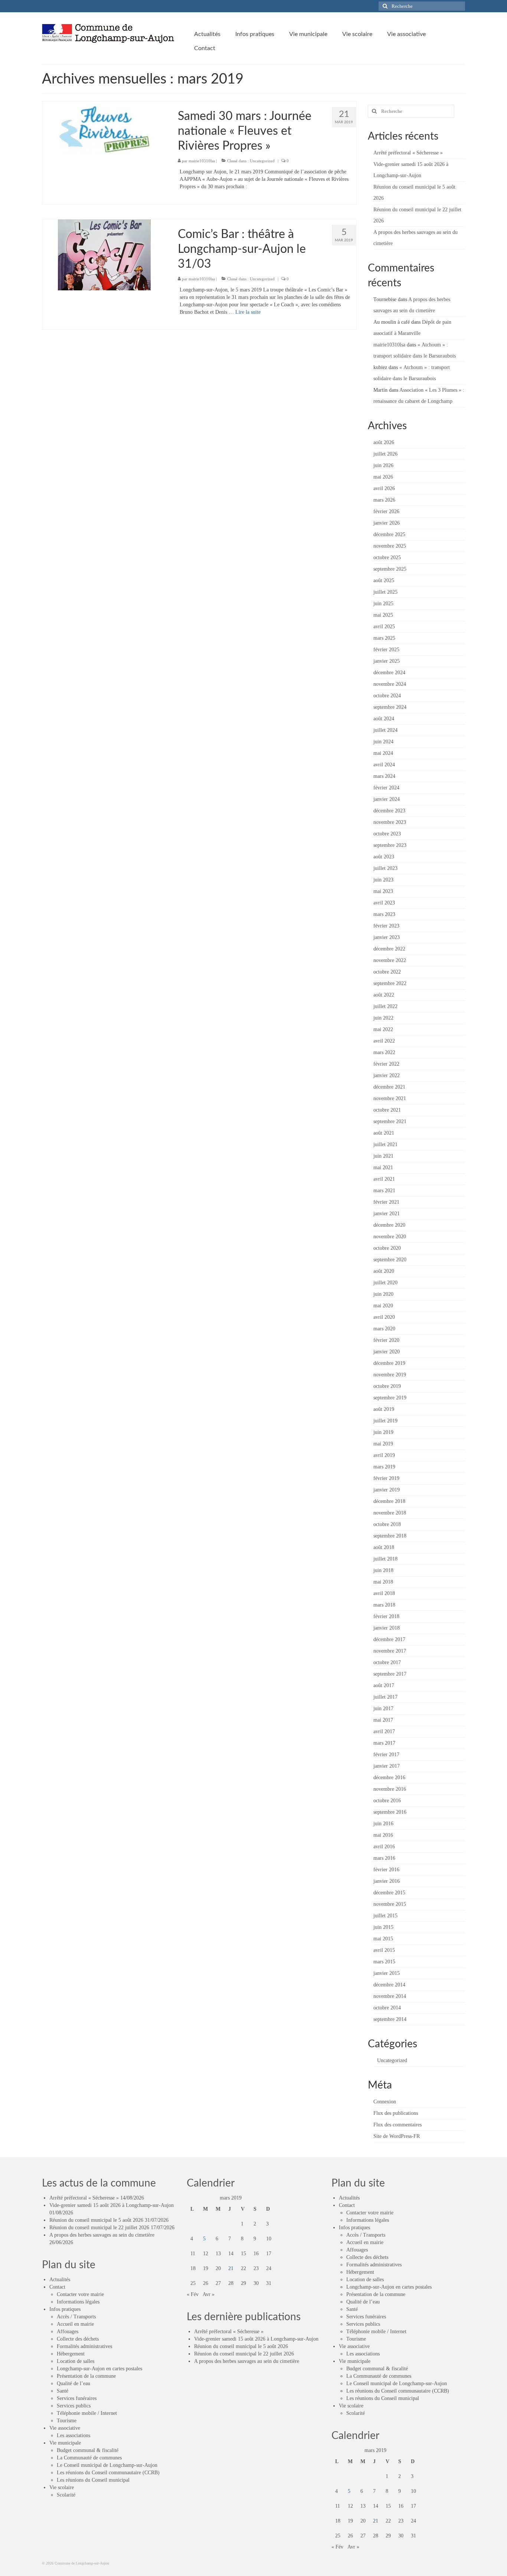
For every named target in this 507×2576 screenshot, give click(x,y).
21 (231, 2268)
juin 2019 (383, 1432)
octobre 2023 (387, 834)
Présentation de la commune (86, 2376)
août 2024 (384, 719)
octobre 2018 (387, 1524)
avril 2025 (384, 627)
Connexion (385, 2102)
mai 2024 (383, 753)
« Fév (193, 2294)
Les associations (73, 2435)
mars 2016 (384, 1858)
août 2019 (384, 1409)
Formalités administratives (84, 2346)
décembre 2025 (389, 534)
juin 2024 (383, 742)
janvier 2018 (387, 1628)
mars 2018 (384, 1605)
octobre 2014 (387, 2008)
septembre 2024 (390, 707)
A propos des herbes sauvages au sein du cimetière (102, 2235)
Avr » (209, 2294)
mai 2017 (383, 1720)
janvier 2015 (387, 1973)
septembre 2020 (390, 1260)
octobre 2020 (387, 1248)
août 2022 (384, 995)
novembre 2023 (390, 822)
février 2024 (386, 788)
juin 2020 (383, 1294)
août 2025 (384, 581)
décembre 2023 (389, 811)
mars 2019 (384, 1467)
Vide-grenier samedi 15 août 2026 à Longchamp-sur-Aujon (112, 2205)
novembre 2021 (390, 1098)
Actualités (60, 2280)
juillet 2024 (385, 730)
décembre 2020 (389, 1225)
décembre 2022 (389, 949)
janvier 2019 (387, 1490)
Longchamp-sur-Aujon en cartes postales (99, 2369)
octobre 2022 (387, 972)
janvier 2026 (387, 523)
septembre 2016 (390, 1812)
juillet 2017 (385, 1697)
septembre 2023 (390, 845)
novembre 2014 (390, 1996)
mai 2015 (383, 1939)
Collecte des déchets (78, 2339)
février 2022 (386, 1064)
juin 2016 (383, 1824)
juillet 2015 (385, 1916)
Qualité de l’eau (73, 2383)
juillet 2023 (385, 868)
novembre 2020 (390, 1237)
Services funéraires (77, 2398)
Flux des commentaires (398, 2125)
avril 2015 (384, 1950)
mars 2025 (384, 638)
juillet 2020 (385, 1283)
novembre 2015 (390, 1904)
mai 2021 (383, 1168)
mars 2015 (384, 1962)
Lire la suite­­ (248, 312)
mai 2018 (383, 1582)
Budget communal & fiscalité (88, 2450)
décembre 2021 (389, 1087)
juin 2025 (383, 604)
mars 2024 (384, 776)
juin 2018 (383, 1570)
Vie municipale (65, 2443)
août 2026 (384, 442)
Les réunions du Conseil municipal (93, 2480)
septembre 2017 (390, 1674)
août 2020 (384, 1271)
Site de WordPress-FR (397, 2136)
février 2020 (386, 1340)
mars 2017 (384, 1743)
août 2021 (384, 1133)
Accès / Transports (76, 2317)
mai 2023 (383, 891)
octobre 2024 (387, 696)
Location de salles (76, 2361)
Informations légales (78, 2302)
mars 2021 (384, 1191)
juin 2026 (383, 465)
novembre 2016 (390, 1789)
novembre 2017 (390, 1651)
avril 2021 (384, 1179)
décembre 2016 (389, 1778)
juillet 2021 (385, 1144)
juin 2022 (383, 1018)
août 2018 (384, 1547)
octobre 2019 (387, 1386)
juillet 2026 (385, 454)
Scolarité (66, 2495)
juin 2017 (383, 1708)
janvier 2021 (387, 1214)
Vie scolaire (62, 2487)
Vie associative (65, 2428)
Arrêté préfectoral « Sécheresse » (408, 153)
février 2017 (386, 1755)
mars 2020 (384, 1329)
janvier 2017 (387, 1766)
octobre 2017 (387, 1662)
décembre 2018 (389, 1501)
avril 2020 (384, 1317)
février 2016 (386, 1870)
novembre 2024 (390, 684)
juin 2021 (383, 1156)
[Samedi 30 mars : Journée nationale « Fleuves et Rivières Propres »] (104, 131)
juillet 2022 (385, 1006)
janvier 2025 (387, 661)
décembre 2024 (389, 673)
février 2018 (386, 1616)
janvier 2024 (387, 799)
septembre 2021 (390, 1121)
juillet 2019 (385, 1421)
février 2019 (386, 1478)
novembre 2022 (390, 960)
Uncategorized (262, 161)
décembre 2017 (389, 1639)
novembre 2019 (390, 1375)
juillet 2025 (385, 592)
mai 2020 (383, 1306)
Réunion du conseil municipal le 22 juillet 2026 (99, 2228)
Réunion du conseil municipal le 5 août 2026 (96, 2220)
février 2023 (386, 926)
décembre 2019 (389, 1363)
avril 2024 (384, 765)
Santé (63, 2391)
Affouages (68, 2332)
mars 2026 (384, 500)
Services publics (74, 2406)
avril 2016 (384, 1847)
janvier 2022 (387, 1075)
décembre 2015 (389, 1893)
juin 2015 (383, 1927)
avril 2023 (384, 903)
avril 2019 (384, 1455)
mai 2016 (383, 1835)
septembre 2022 (390, 983)
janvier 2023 (387, 937)
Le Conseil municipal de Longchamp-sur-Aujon (107, 2465)
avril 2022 (384, 1041)
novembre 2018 (390, 1513)
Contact (57, 2287)
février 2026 (386, 511)
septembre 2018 (390, 1536)
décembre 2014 (389, 1985)
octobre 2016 (387, 1801)
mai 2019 (383, 1444)
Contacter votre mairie (80, 2294)
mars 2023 (384, 914)
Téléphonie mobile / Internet (87, 2413)
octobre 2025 (387, 557)
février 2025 (386, 650)
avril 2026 (384, 488)
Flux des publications (396, 2113)
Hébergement (71, 2354)
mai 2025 (383, 615)
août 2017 (384, 1685)
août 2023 (384, 857)
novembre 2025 (390, 546)
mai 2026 (383, 477)
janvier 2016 (387, 1881)
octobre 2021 (387, 1110)
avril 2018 (384, 1593)
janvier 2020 (387, 1352)
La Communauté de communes (89, 2458)
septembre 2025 (390, 569)
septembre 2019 (390, 1398)
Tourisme (67, 2421)
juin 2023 (383, 880)
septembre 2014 (390, 2019)
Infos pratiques (65, 2309)
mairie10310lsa (202, 161)
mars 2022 (384, 1052)
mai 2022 (383, 1029)
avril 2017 (384, 1732)
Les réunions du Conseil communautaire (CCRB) (108, 2473)
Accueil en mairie (75, 2324)
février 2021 (386, 1202)
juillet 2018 (385, 1559)
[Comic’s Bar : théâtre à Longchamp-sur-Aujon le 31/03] (104, 255)
